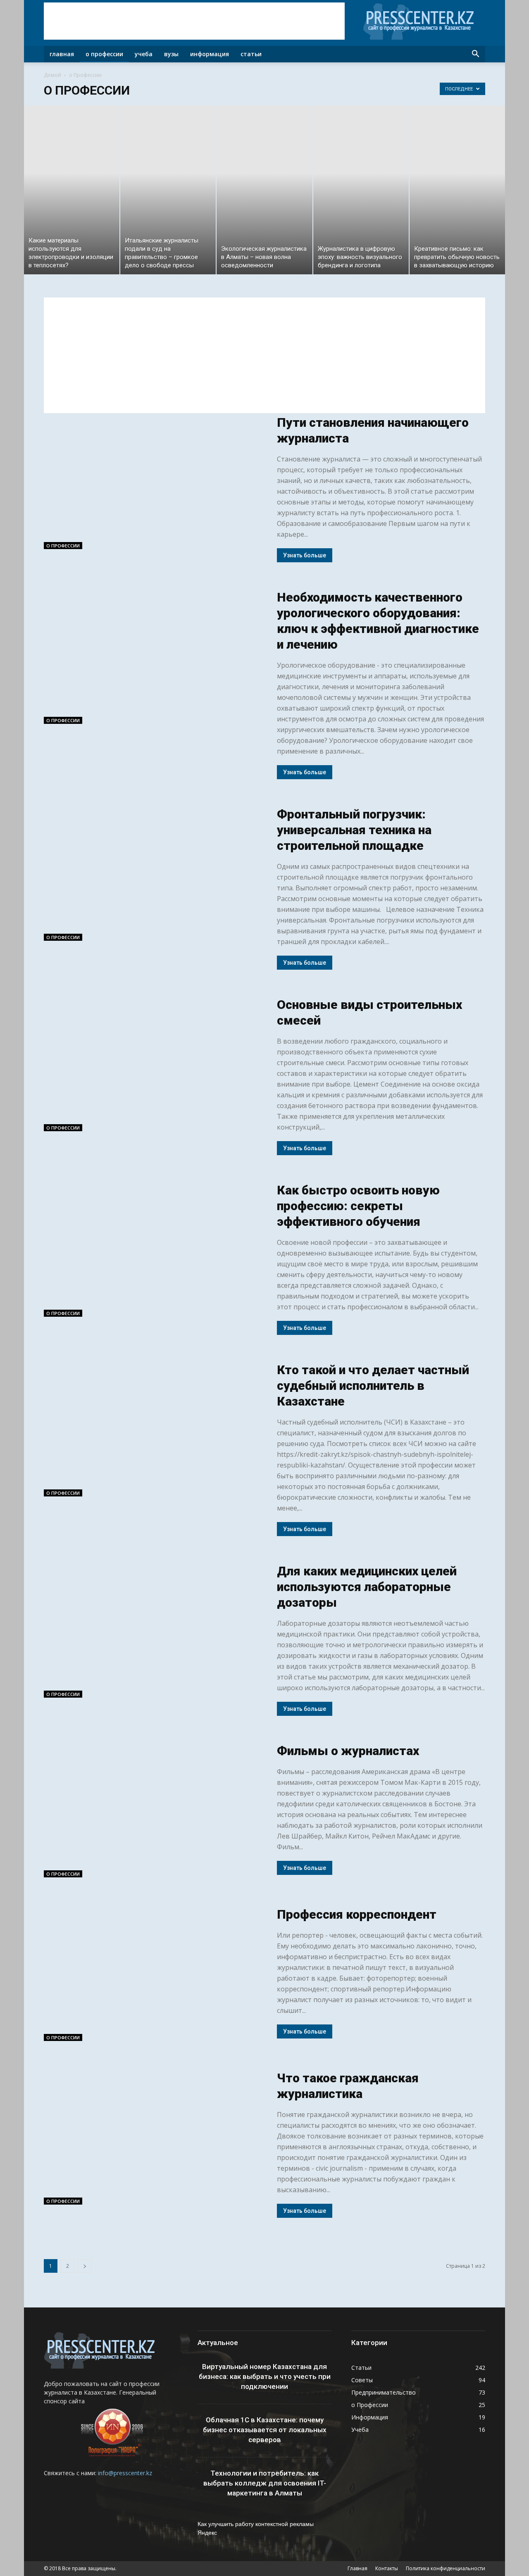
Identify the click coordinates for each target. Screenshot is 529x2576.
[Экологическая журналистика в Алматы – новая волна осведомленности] (264, 190)
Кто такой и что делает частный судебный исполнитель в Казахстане (373, 1386)
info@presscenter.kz (125, 2473)
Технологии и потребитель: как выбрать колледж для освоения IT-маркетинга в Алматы (265, 2483)
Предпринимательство (384, 2392)
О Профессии (104, 54)
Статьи (251, 54)
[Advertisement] (194, 21)
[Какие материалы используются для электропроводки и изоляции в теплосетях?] (72, 190)
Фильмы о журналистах (348, 1751)
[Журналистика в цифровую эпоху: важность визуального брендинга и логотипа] (361, 190)
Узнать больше (305, 555)
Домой (52, 75)
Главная (62, 54)
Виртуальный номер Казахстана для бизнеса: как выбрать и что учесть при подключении (265, 2376)
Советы (362, 2380)
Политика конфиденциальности (446, 2568)
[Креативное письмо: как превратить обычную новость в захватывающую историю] (457, 190)
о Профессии (63, 546)
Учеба (144, 54)
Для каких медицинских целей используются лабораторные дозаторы (367, 1587)
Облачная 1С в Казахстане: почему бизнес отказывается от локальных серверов (265, 2430)
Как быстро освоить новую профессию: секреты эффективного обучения (358, 1206)
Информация (210, 54)
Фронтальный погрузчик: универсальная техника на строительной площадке (354, 830)
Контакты (387, 2568)
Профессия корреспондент (357, 1914)
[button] (475, 54)
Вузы (171, 54)
